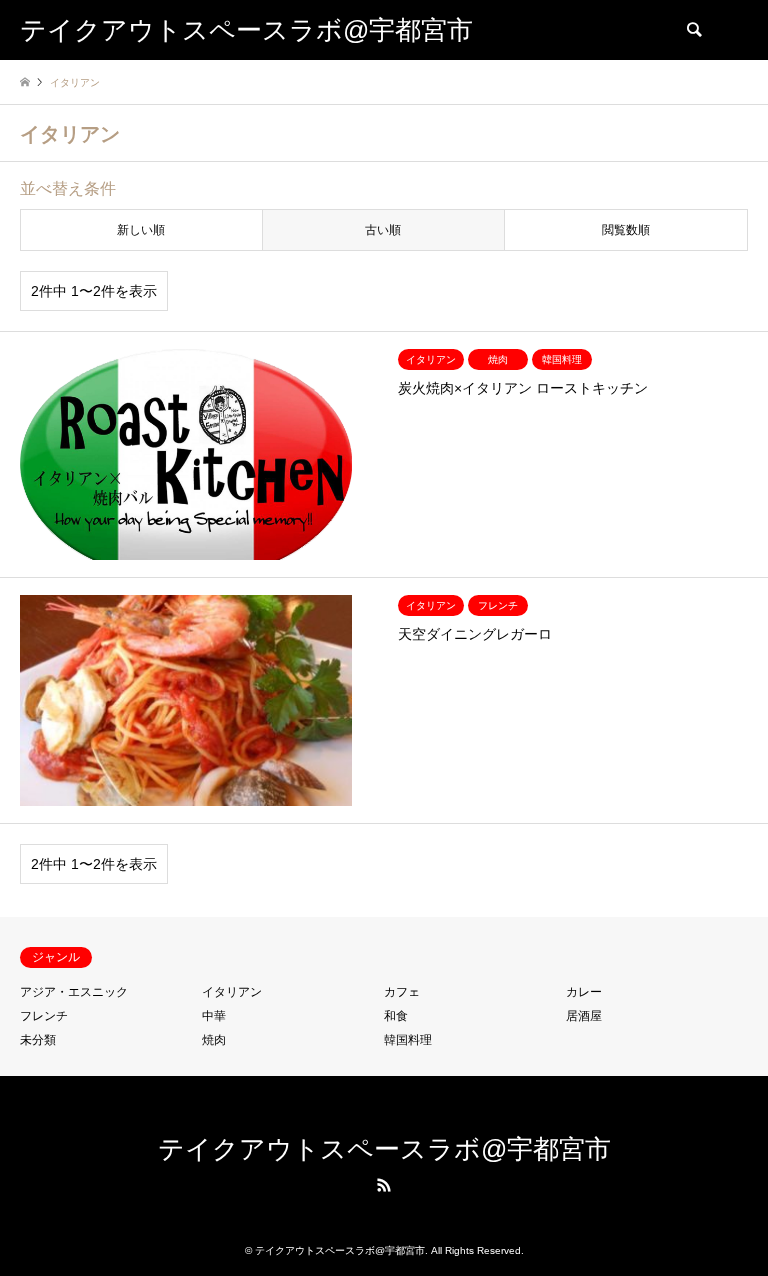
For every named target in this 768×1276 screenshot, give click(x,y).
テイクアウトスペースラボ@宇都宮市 (384, 1149)
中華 (214, 1016)
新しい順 (141, 230)
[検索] (693, 30)
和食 (396, 1016)
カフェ (402, 992)
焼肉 (214, 1040)
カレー (584, 992)
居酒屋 (584, 1016)
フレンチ (44, 1016)
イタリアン (232, 992)
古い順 (383, 230)
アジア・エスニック (74, 992)
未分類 (38, 1040)
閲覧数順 (626, 230)
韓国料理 (408, 1040)
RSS (384, 1185)
